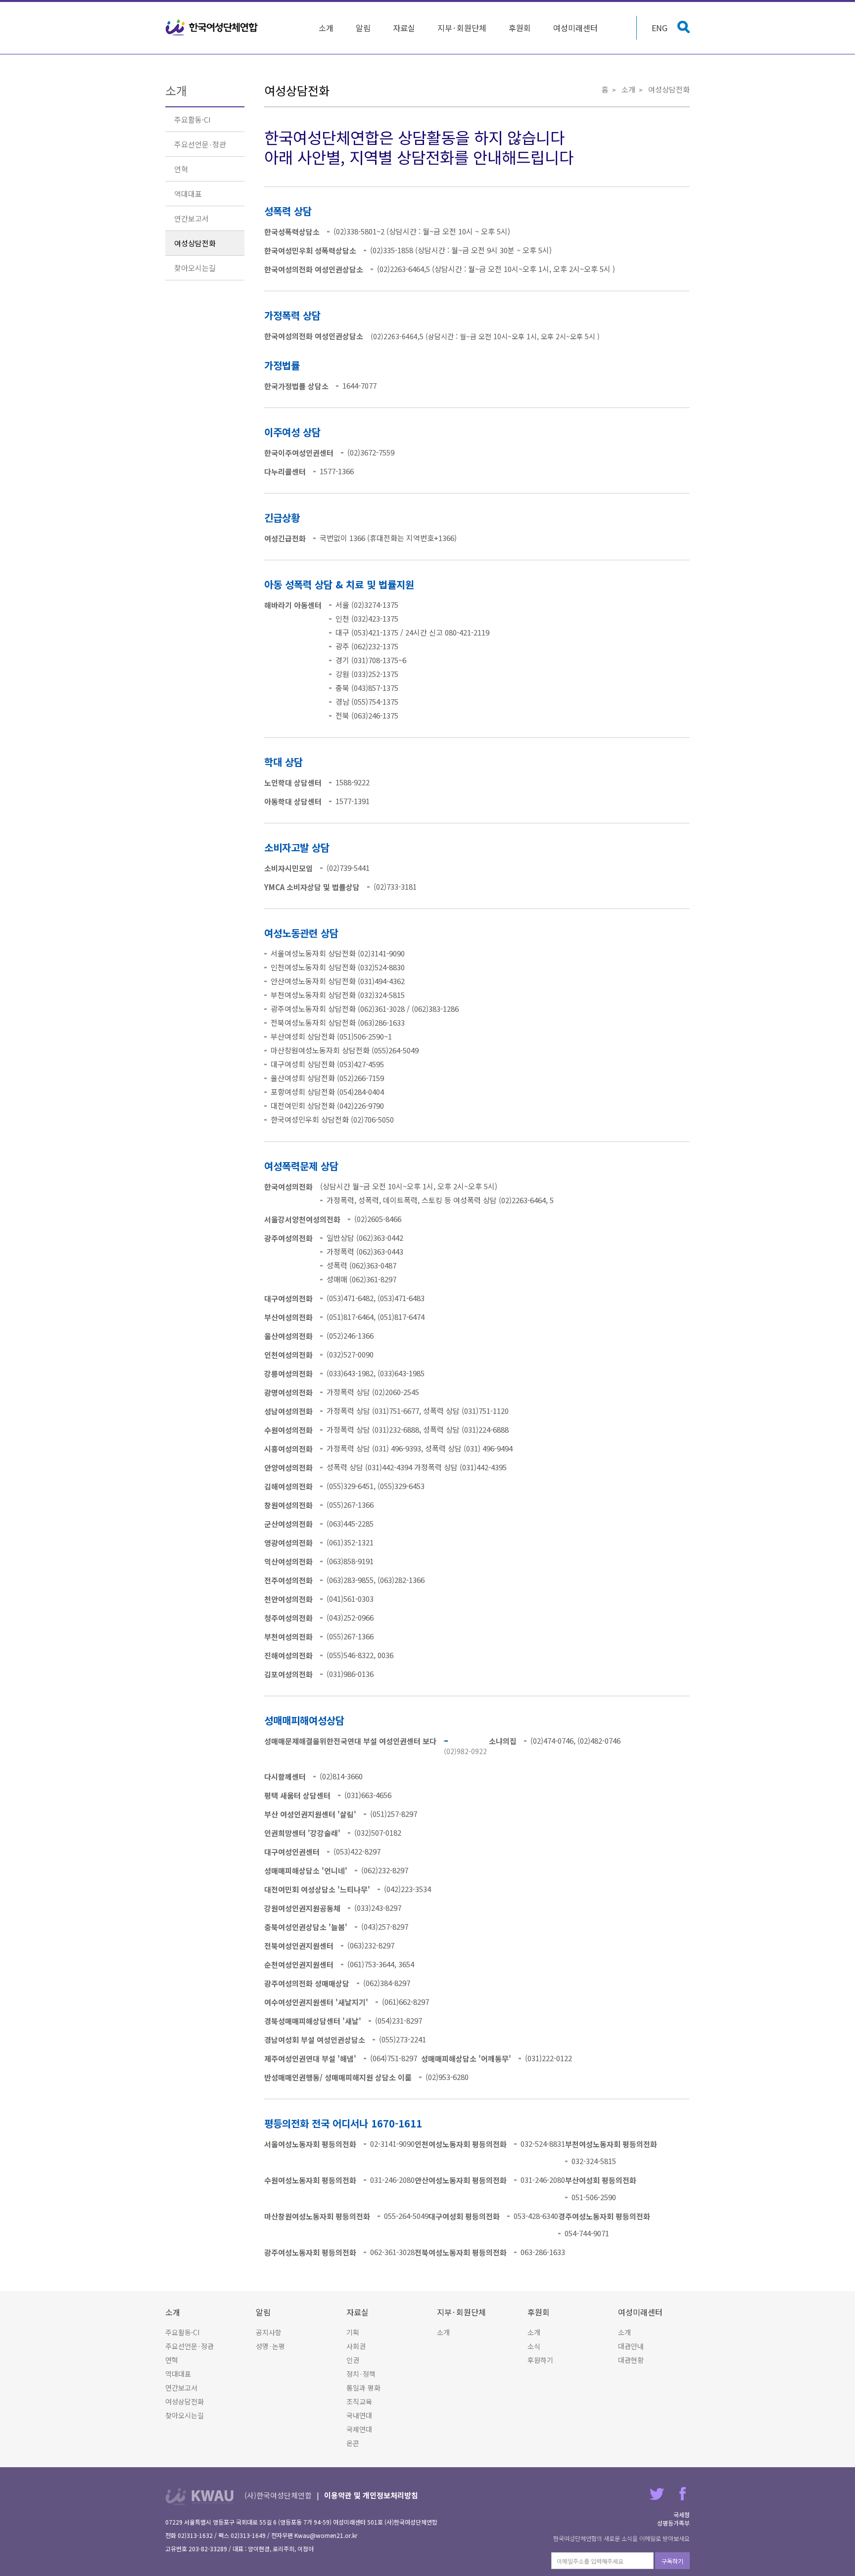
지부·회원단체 (462, 28)
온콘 (353, 2443)
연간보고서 (191, 218)
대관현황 (631, 2360)
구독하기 (672, 2561)
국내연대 (359, 2415)
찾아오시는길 (195, 268)
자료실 (404, 28)
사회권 (356, 2346)
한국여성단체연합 (212, 28)
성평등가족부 (673, 2523)
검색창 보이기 (684, 27)
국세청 (682, 2514)
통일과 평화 (363, 2388)
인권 (353, 2360)
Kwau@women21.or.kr (326, 2535)
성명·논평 (270, 2346)
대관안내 (631, 2346)
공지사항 (269, 2332)
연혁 (181, 169)
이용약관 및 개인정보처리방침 (371, 2495)
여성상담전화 (195, 243)
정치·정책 (361, 2374)
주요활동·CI (192, 119)
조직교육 (359, 2401)
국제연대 (359, 2429)
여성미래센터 (575, 28)
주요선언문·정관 (200, 144)
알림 (363, 28)
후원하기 (540, 2360)
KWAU (200, 2496)
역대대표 (188, 194)
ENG (660, 28)
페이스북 (683, 2494)
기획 (353, 2332)
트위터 (657, 2494)
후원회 (520, 28)
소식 (534, 2346)
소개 (326, 28)
